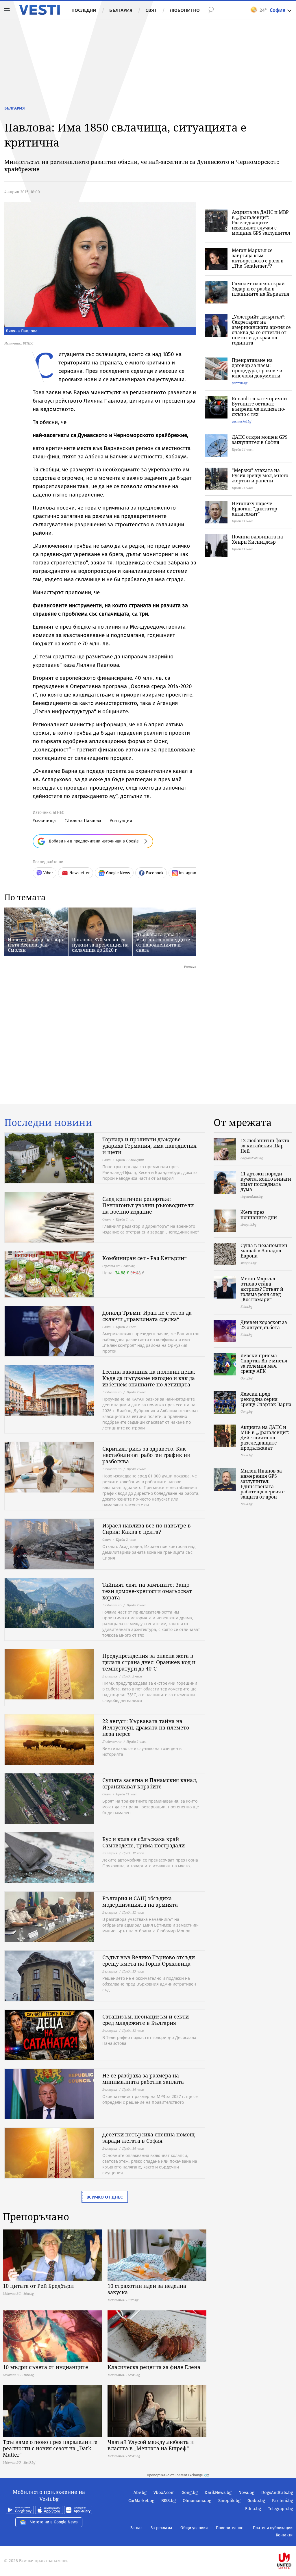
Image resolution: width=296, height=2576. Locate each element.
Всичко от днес (105, 2197)
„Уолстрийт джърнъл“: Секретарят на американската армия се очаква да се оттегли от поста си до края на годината (261, 330)
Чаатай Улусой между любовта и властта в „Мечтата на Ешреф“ (151, 2445)
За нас (136, 2528)
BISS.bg (169, 2501)
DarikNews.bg (218, 2492)
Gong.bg (190, 2492)
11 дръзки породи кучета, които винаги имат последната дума (266, 1181)
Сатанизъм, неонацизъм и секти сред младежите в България (146, 2020)
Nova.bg (246, 2492)
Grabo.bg (256, 2501)
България (121, 10)
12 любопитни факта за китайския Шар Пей (265, 1146)
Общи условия (194, 2528)
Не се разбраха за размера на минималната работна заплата (143, 2079)
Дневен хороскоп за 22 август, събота (264, 1325)
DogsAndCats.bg (277, 2492)
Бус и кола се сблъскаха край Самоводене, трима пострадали (144, 1842)
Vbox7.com (164, 2492)
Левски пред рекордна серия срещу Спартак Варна (266, 1399)
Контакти (284, 2535)
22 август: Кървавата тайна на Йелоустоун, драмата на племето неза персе (146, 1727)
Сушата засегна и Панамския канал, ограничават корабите (150, 1783)
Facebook (155, 873)
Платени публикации (273, 2528)
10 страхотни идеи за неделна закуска (147, 2289)
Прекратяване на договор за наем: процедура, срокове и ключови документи (257, 368)
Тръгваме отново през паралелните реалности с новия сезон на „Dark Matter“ (50, 2448)
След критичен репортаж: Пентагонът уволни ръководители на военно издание (148, 1205)
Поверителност (230, 2528)
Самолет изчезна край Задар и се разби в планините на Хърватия (261, 289)
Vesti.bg (39, 10)
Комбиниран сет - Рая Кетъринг (144, 1258)
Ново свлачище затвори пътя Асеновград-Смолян (36, 945)
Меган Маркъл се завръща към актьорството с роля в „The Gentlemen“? (258, 258)
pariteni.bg (240, 383)
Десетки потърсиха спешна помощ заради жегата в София (148, 2138)
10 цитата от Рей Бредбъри (38, 2286)
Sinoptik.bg (229, 2501)
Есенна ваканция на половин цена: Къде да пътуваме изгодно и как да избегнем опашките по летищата (149, 1378)
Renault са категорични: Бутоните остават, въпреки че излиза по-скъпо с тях (260, 406)
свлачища (45, 820)
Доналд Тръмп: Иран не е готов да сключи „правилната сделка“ (147, 1316)
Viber (48, 873)
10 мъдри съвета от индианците (46, 2367)
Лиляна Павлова (84, 820)
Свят (151, 10)
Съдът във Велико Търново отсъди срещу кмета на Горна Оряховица (149, 1960)
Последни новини (48, 1123)
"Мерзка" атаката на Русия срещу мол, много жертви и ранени (260, 475)
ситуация (122, 820)
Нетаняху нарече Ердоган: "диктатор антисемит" (255, 509)
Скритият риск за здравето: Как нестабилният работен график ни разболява (146, 1455)
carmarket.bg (242, 421)
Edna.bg (253, 2509)
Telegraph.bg (281, 2509)
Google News (118, 873)
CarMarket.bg (141, 2501)
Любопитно (185, 10)
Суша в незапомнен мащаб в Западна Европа (264, 1251)
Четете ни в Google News (54, 2522)
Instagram (188, 873)
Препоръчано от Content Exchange (175, 2475)
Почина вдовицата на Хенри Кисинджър (257, 539)
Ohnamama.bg (197, 2501)
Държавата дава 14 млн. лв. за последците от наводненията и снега (163, 942)
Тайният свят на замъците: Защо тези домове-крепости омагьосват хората (147, 1591)
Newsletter (79, 873)
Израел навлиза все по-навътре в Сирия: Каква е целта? (147, 1529)
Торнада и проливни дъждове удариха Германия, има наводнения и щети (149, 1146)
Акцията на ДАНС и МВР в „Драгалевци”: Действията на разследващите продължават (265, 1438)
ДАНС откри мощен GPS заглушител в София (260, 440)
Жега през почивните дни (259, 1215)
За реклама (161, 2528)
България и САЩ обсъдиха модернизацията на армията (140, 1901)
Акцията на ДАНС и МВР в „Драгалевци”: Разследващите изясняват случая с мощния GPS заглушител (261, 223)
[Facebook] (293, 2542)
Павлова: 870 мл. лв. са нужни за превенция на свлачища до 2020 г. (100, 945)
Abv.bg (140, 2492)
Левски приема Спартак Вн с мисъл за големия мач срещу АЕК (264, 1363)
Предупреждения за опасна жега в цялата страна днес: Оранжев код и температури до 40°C (149, 1662)
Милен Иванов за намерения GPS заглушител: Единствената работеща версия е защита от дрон (263, 1484)
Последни (84, 10)
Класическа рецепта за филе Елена (154, 2367)
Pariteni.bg (283, 2501)
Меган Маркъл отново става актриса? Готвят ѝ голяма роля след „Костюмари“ (262, 1289)
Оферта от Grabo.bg (119, 1266)
